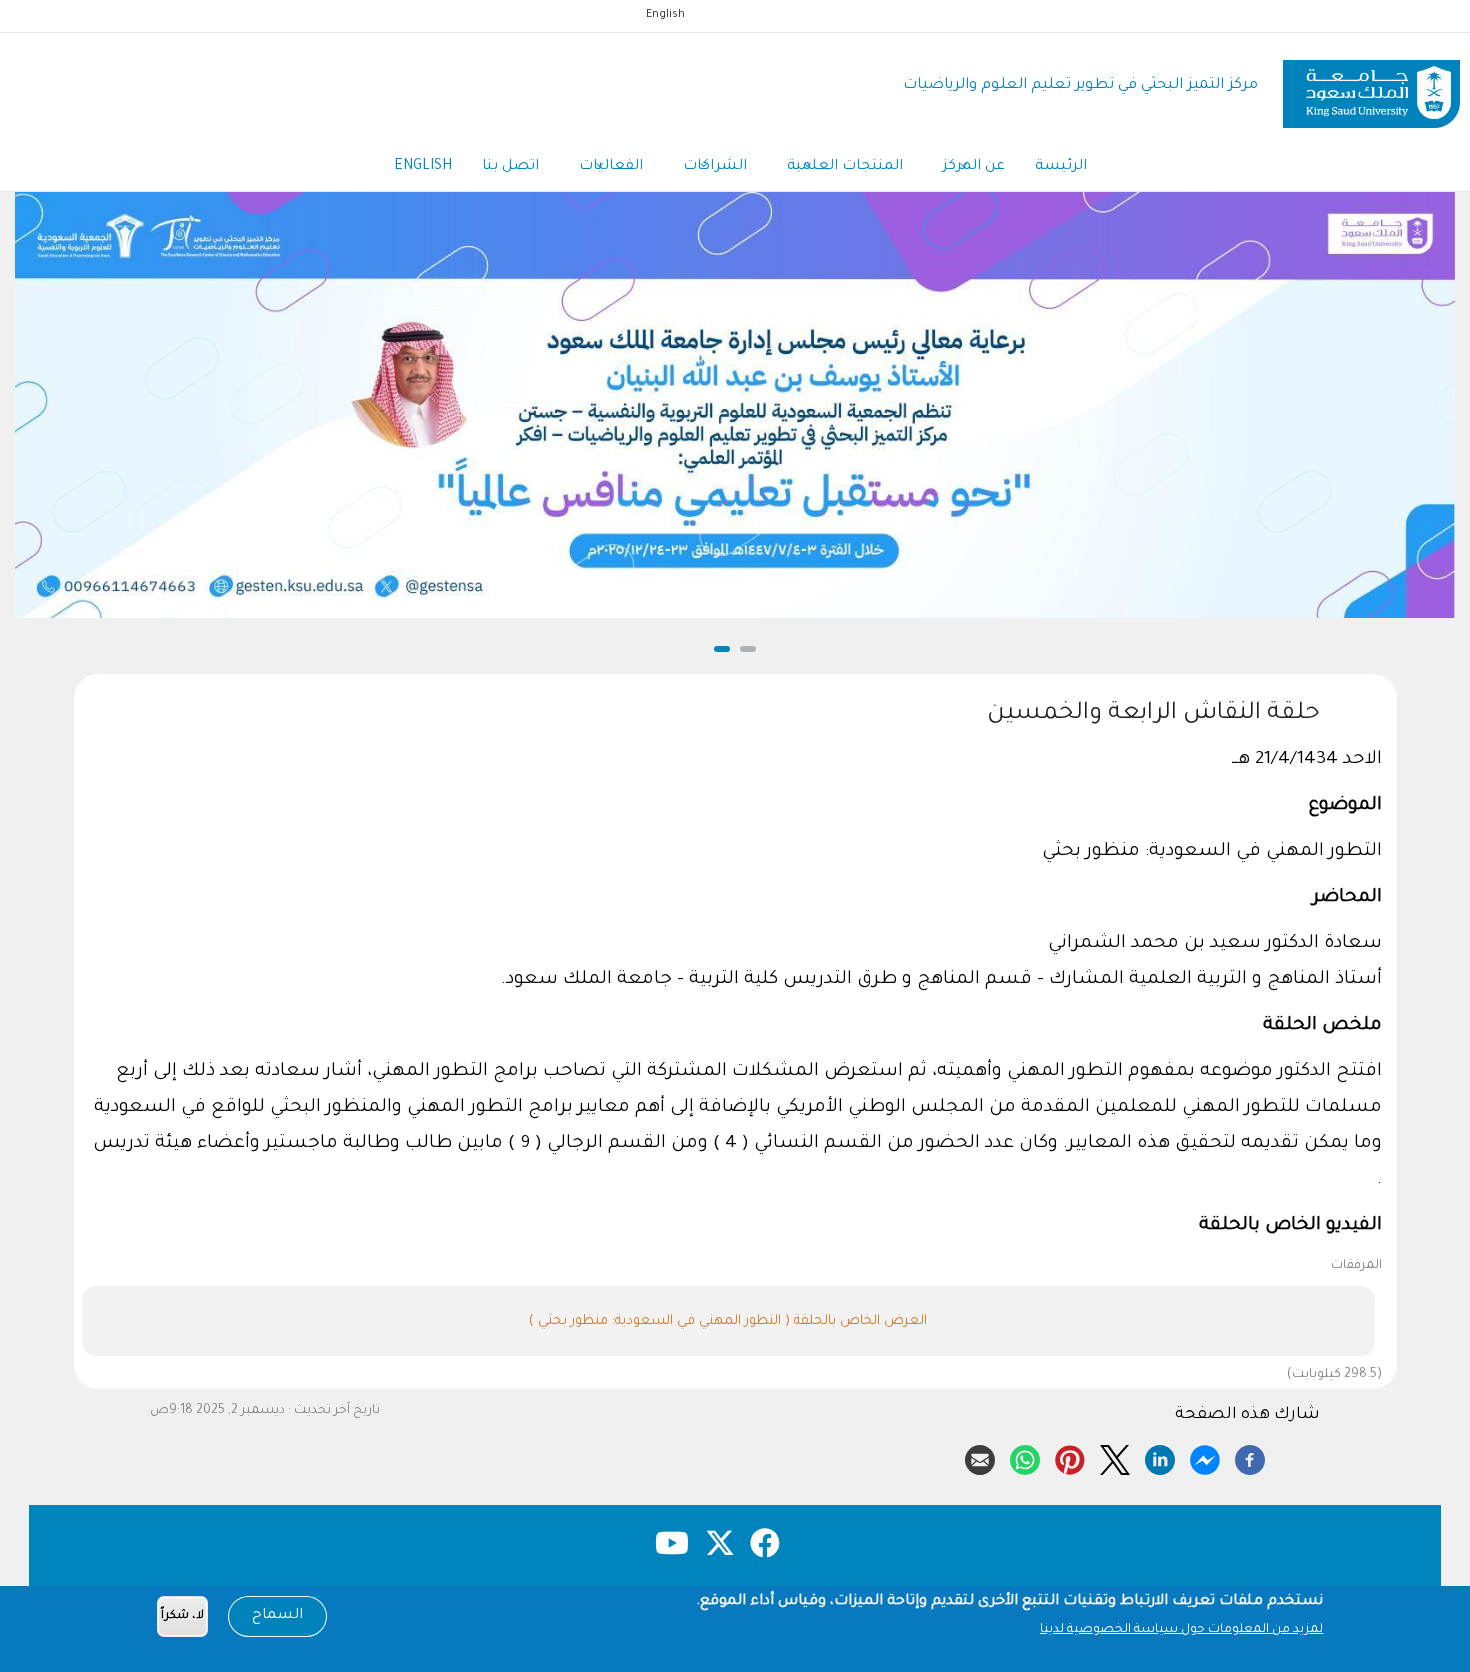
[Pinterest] (1070, 1457)
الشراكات (715, 167)
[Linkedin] (1160, 1457)
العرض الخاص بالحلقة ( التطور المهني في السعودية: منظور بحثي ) (728, 1321)
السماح (277, 1616)
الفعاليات (611, 167)
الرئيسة (1061, 167)
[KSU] (1371, 86)
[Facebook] (1250, 1457)
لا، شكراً (182, 1616)
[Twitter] (1115, 1457)
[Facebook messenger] (1205, 1457)
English (665, 15)
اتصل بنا (510, 167)
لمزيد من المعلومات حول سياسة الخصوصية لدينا (1181, 1630)
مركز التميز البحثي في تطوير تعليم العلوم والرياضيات (1080, 85)
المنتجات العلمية (845, 167)
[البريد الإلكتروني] (980, 1457)
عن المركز (974, 167)
